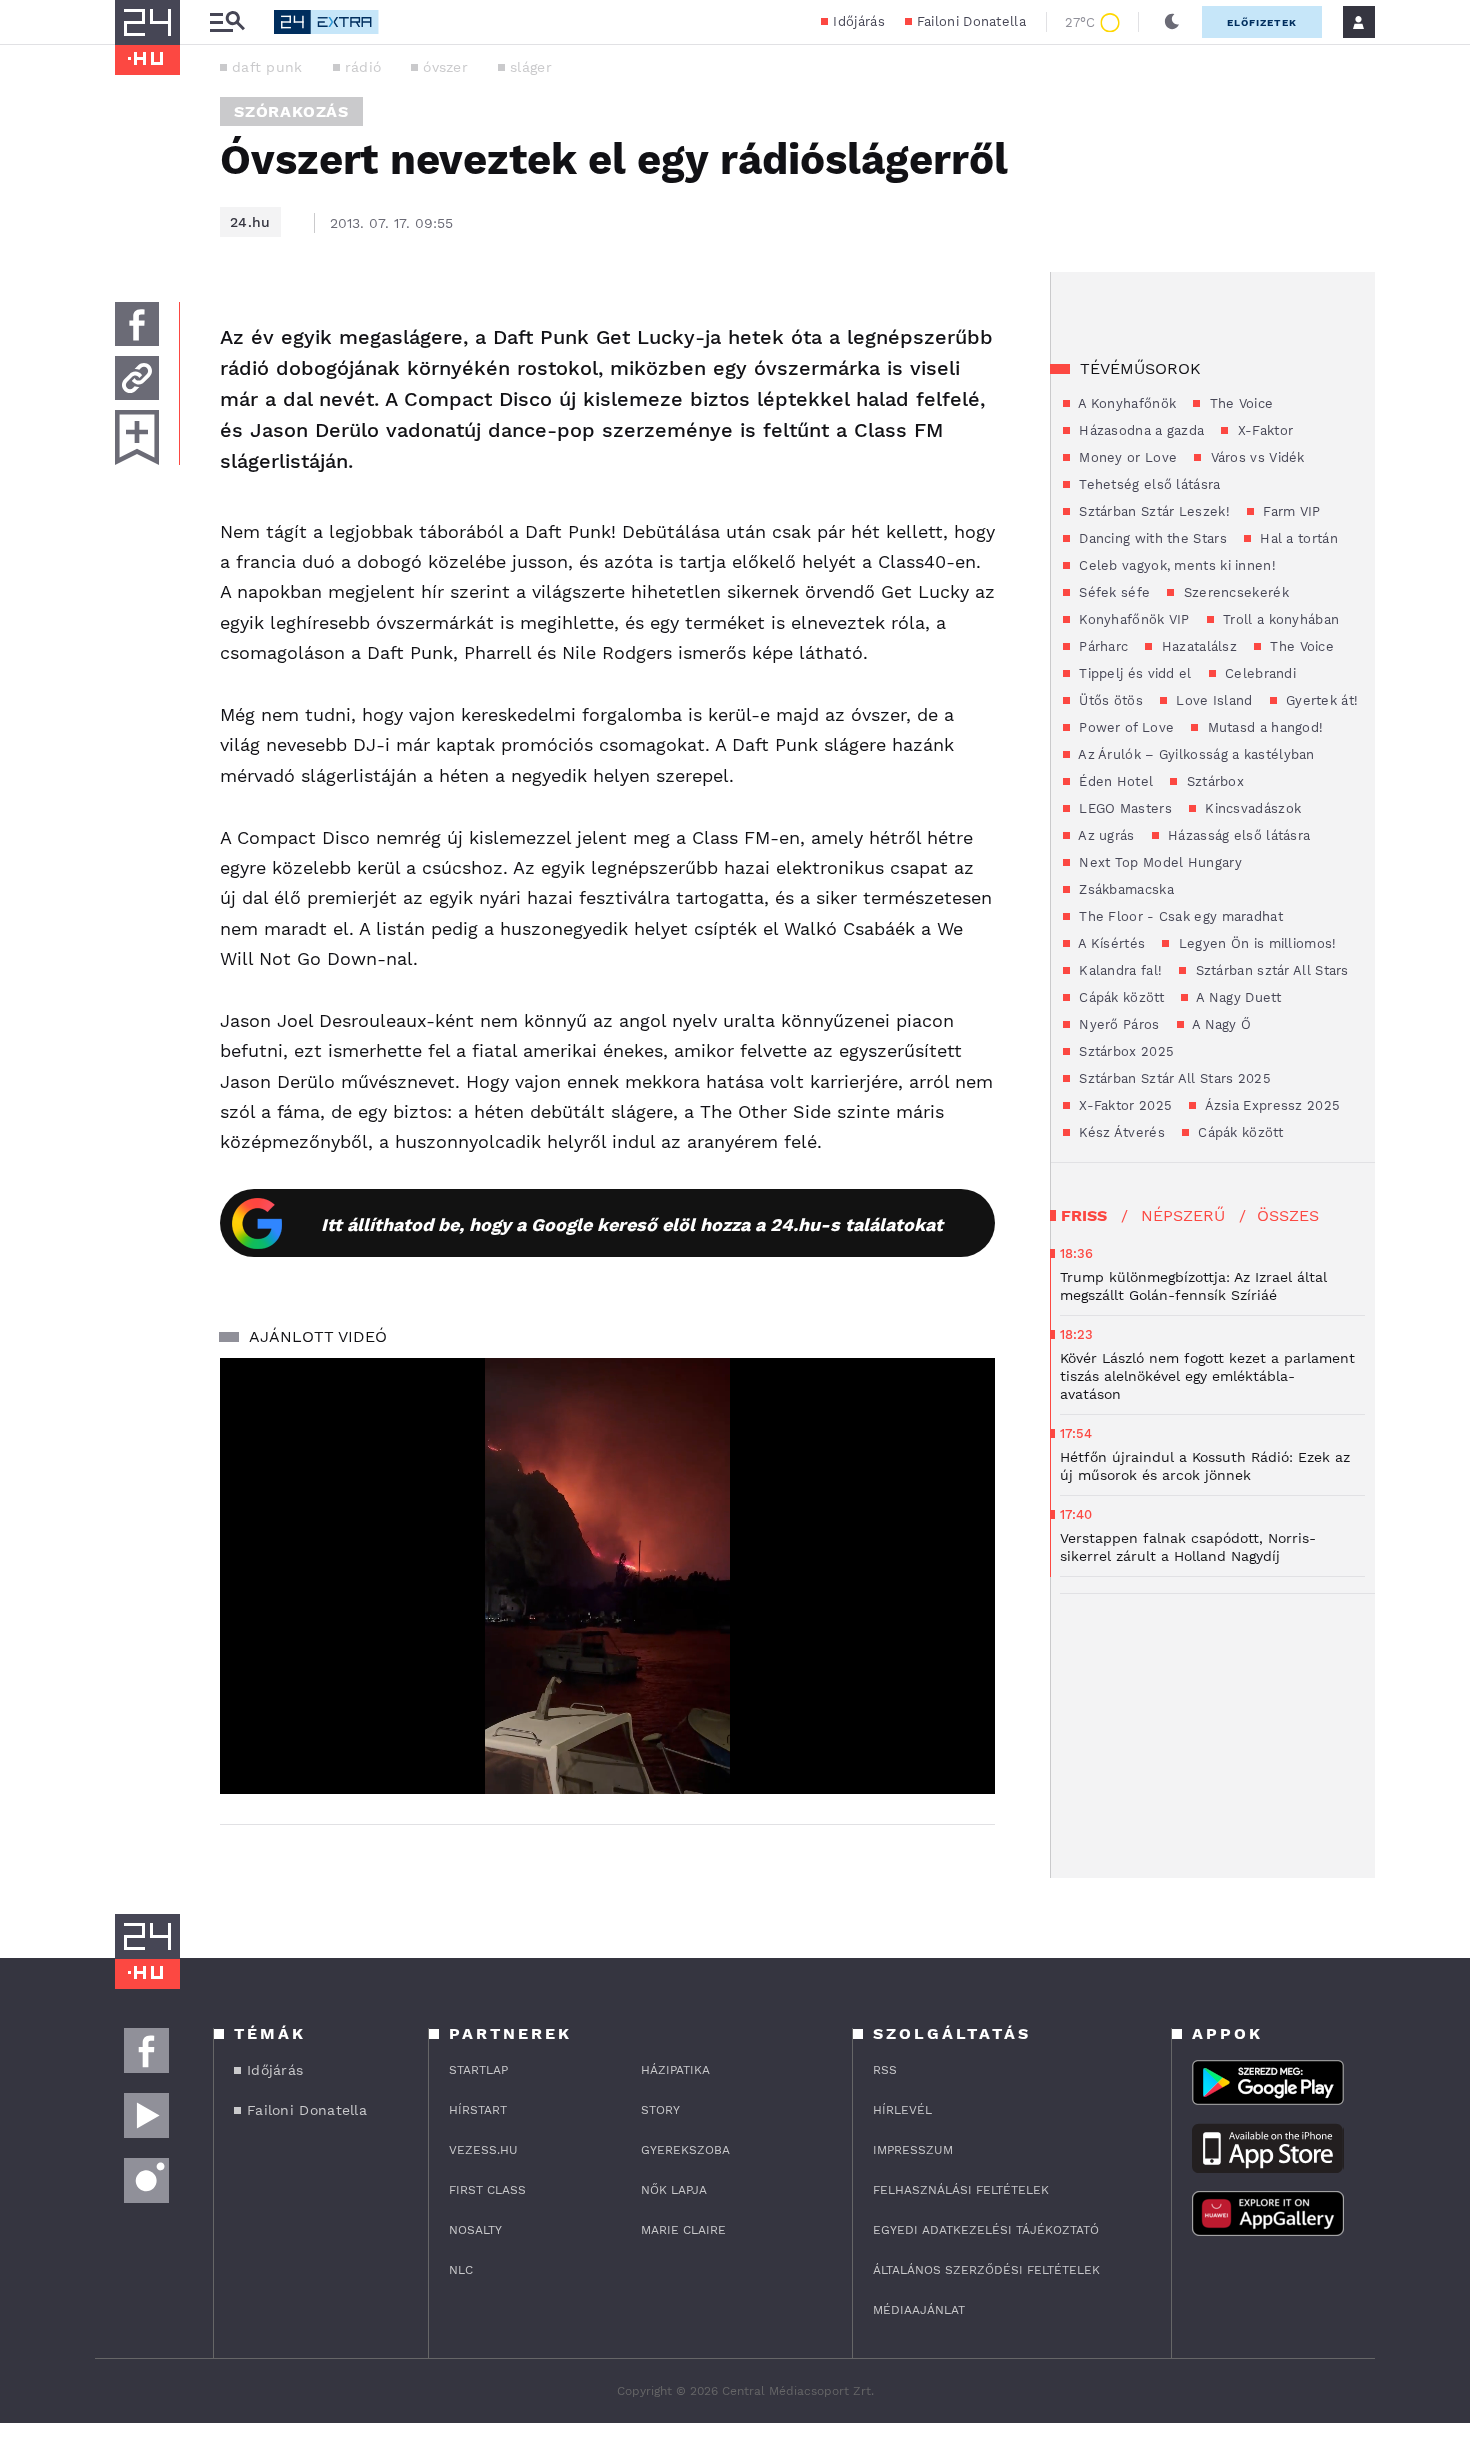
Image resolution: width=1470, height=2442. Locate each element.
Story (660, 2110)
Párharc (1101, 646)
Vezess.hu (483, 2150)
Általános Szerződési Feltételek (986, 2270)
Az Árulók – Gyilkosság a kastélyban (1195, 754)
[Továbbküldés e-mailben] (137, 378)
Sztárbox (1213, 781)
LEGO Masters (1123, 808)
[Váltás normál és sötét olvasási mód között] (1172, 22)
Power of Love (1124, 727)
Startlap (478, 2070)
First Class (487, 2190)
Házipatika (675, 2070)
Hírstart (478, 2110)
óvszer (445, 67)
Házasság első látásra (1237, 835)
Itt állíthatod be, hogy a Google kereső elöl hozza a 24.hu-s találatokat (632, 1224)
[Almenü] (227, 22)
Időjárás (858, 21)
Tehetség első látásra (1148, 484)
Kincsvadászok (1251, 808)
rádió (363, 67)
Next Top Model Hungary (1158, 862)
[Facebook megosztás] (137, 324)
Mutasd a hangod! (1263, 727)
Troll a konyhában (1279, 619)
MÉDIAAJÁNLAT (919, 2310)
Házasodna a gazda (1139, 430)
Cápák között (1119, 997)
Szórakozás (291, 111)
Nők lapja (674, 2190)
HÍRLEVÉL (902, 2110)
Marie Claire (683, 2230)
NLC (461, 2270)
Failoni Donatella (971, 21)
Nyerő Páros (1117, 1024)
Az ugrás (1105, 835)
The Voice (1239, 403)
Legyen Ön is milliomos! (1255, 943)
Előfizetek (1262, 22)
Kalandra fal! (1118, 970)
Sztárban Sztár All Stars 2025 (1173, 1078)
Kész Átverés (1120, 1132)
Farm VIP (1290, 511)
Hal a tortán (1297, 538)
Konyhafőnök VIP (1132, 619)
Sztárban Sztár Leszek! (1152, 511)
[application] (607, 1576)
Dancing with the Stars (1151, 538)
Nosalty (475, 2230)
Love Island (1212, 700)
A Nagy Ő (1220, 1024)
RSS (885, 2070)
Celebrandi (1258, 673)
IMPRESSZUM (913, 2150)
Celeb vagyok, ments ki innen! (1175, 565)
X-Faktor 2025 (1123, 1105)
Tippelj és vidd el (1133, 673)
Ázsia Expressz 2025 (1270, 1105)
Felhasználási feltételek (961, 2190)
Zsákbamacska (1124, 889)
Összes (1288, 1215)
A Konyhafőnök (1125, 403)
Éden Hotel (1114, 781)
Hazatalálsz (1197, 646)
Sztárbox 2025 (1124, 1051)
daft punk (267, 67)
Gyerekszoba (685, 2150)
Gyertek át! (1320, 700)
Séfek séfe (1112, 592)
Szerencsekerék (1234, 592)
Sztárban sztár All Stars (1270, 970)
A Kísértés (1110, 943)
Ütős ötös (1109, 700)
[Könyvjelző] (137, 437)
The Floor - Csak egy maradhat (1179, 916)
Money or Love (1126, 457)
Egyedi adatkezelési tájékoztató (986, 2230)
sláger (531, 67)
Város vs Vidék (1255, 457)
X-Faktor (1263, 430)
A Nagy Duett (1237, 997)
